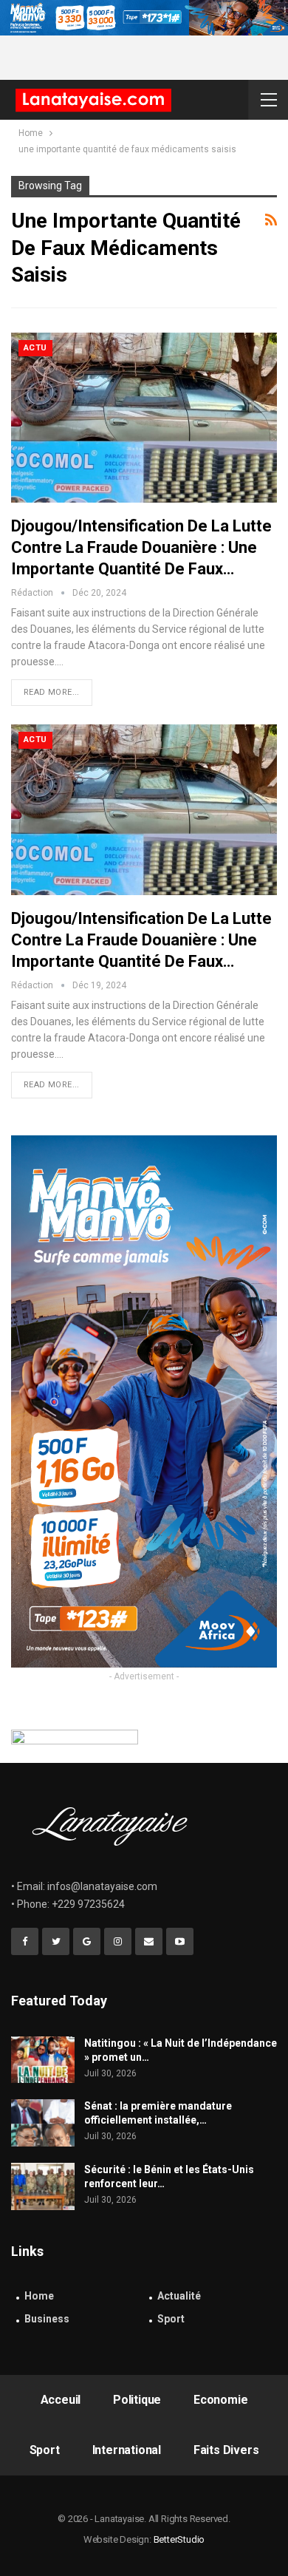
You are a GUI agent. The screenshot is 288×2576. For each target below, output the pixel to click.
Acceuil (61, 2400)
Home (39, 2296)
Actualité (179, 2296)
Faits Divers (226, 2450)
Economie (220, 2400)
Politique (137, 2400)
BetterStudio (179, 2539)
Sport (171, 2319)
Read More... (52, 692)
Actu (35, 348)
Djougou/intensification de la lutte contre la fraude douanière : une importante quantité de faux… (141, 547)
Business (47, 2319)
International (127, 2450)
